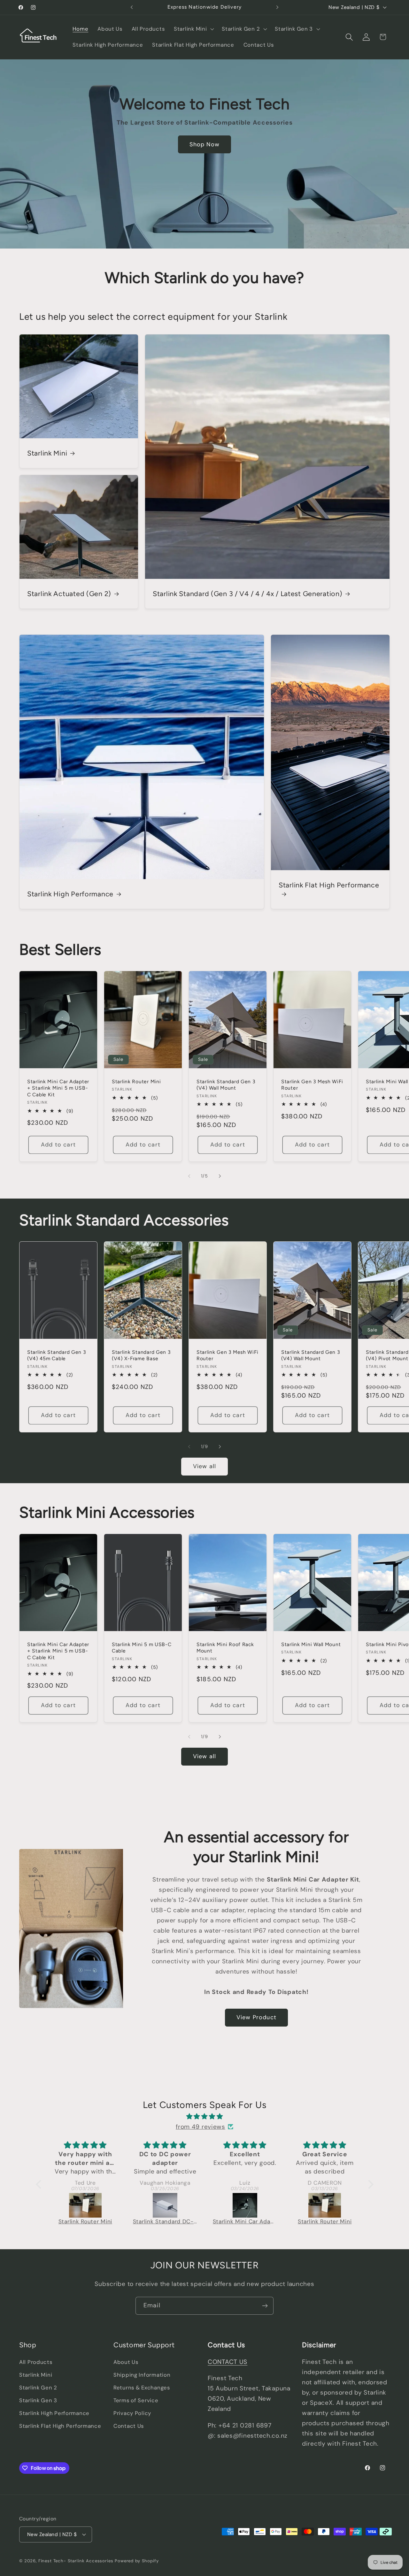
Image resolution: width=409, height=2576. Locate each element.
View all (205, 1466)
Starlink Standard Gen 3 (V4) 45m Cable (57, 1355)
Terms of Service (136, 2400)
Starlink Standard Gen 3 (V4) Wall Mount (226, 1085)
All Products (36, 2362)
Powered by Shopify (137, 2561)
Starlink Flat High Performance (329, 885)
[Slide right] (220, 1176)
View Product (256, 2017)
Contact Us (129, 2426)
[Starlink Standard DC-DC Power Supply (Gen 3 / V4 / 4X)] (86, 2205)
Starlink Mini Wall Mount (311, 1644)
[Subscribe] (265, 2306)
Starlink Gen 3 (38, 2400)
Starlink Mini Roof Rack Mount (225, 1648)
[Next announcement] (277, 7)
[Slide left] (189, 1176)
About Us (126, 2362)
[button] (193, 29)
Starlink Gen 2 (38, 2388)
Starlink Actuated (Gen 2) (69, 594)
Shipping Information (142, 2375)
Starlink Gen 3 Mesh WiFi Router (312, 1085)
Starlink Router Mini (136, 1082)
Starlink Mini (47, 453)
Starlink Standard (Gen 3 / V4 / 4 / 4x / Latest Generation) (247, 594)
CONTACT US (228, 2362)
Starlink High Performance (70, 894)
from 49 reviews (201, 2127)
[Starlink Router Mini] (245, 2205)
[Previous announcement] (132, 7)
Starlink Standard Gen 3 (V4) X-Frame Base (141, 1355)
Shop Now (204, 144)
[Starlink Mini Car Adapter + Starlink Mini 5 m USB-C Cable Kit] (166, 2205)
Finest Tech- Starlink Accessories (77, 2561)
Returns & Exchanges (142, 2388)
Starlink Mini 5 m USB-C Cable (142, 1648)
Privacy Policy (132, 2413)
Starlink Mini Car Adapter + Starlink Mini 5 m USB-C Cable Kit (58, 1088)
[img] (205, 2116)
